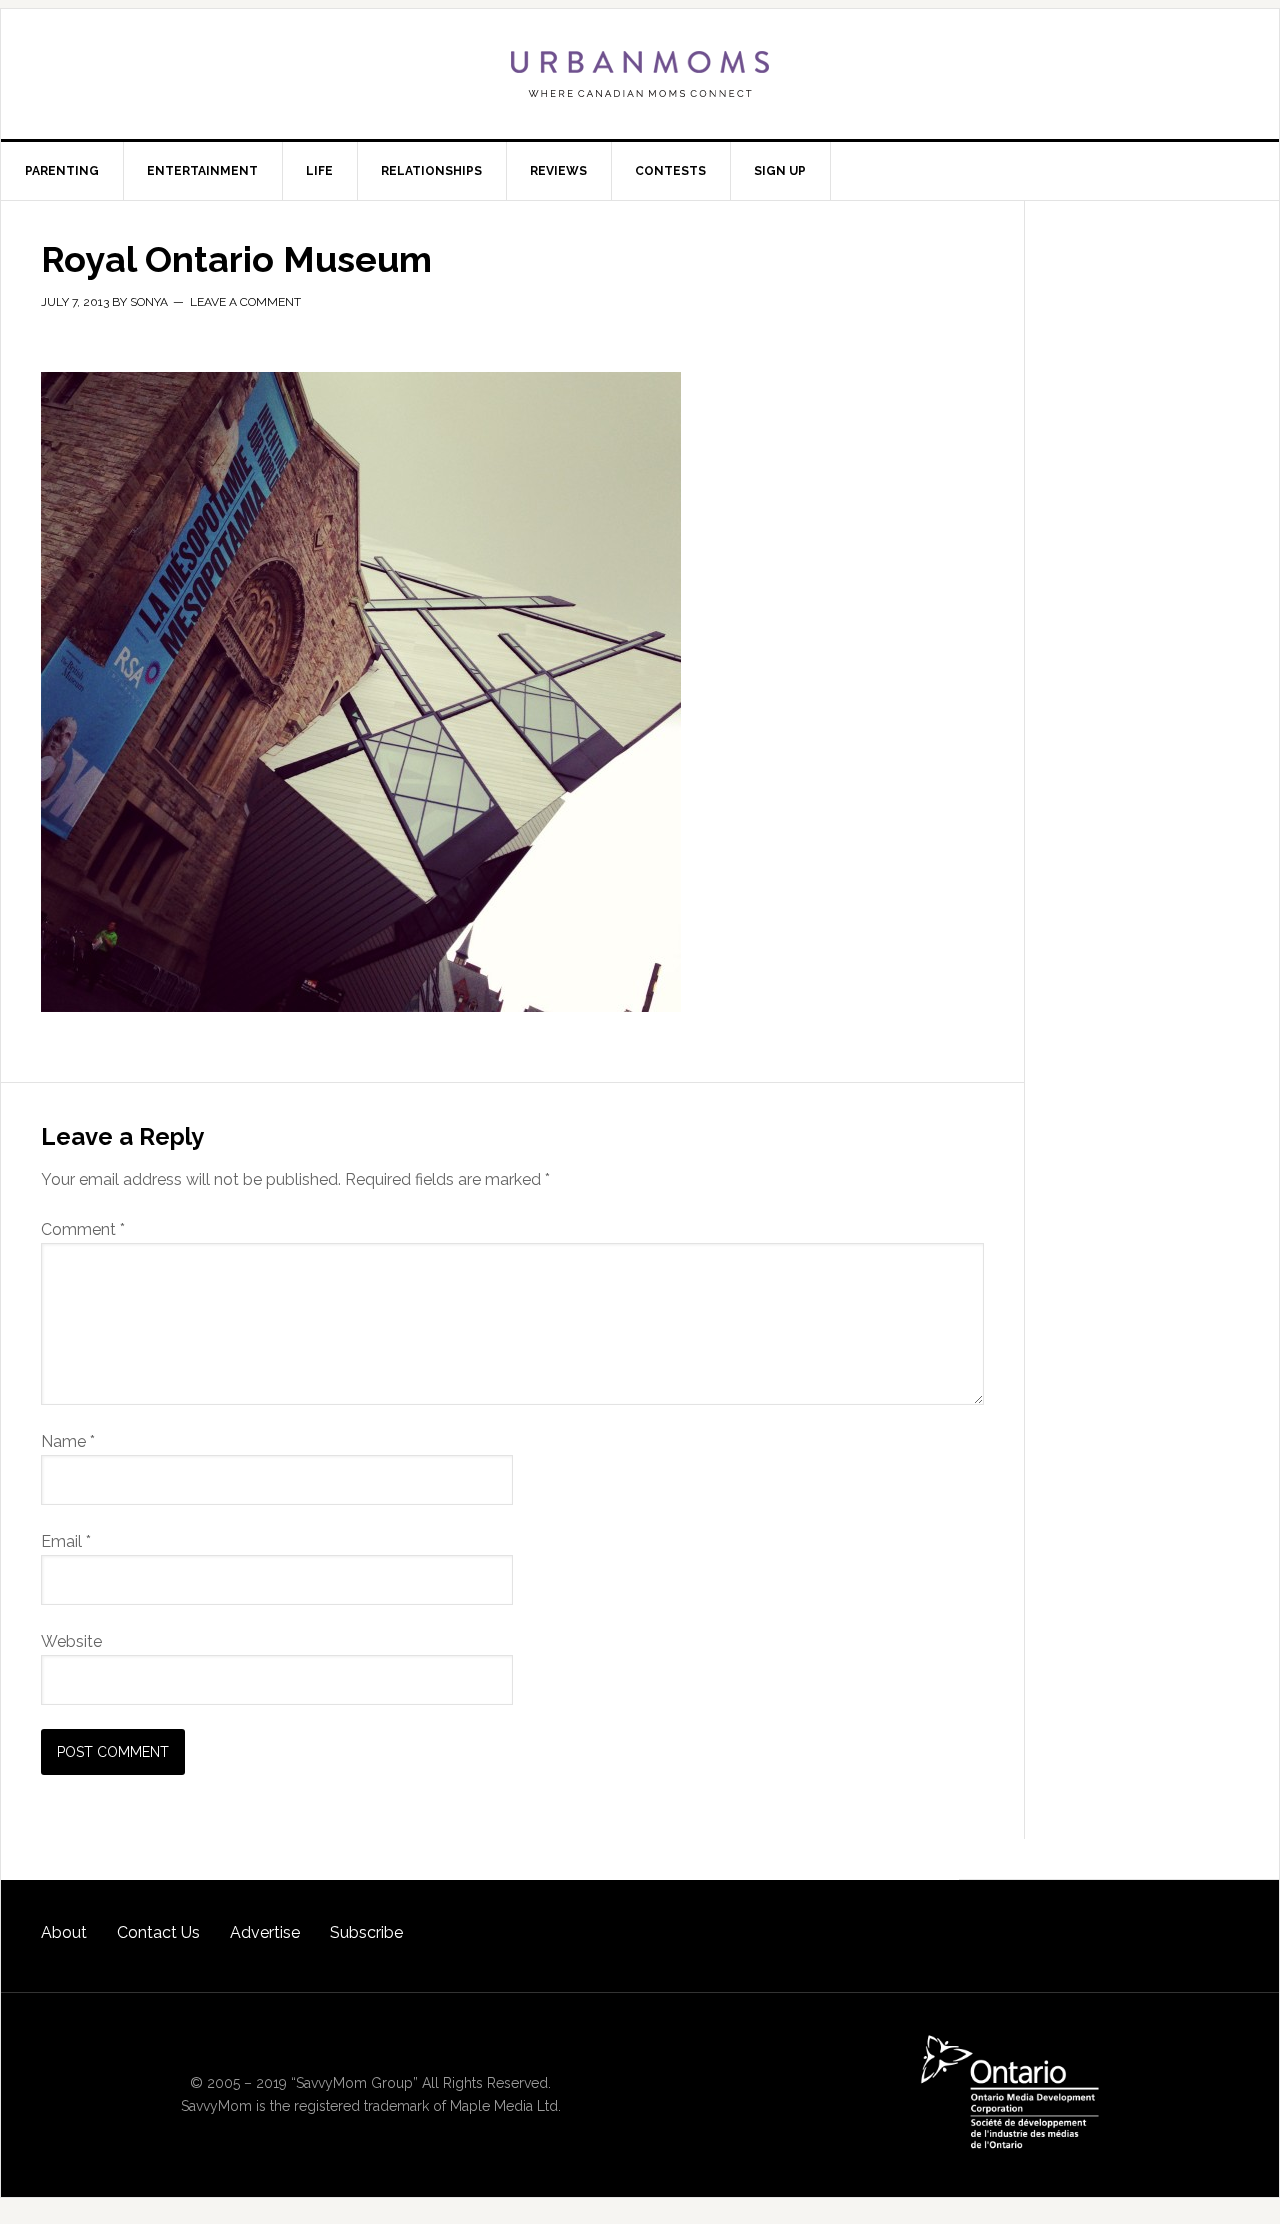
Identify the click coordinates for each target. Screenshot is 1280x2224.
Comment (83, 1229)
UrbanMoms (640, 74)
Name (68, 1441)
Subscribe (366, 1932)
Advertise (265, 1932)
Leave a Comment (245, 302)
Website (71, 1641)
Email (66, 1541)
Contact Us (158, 1932)
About (64, 1932)
